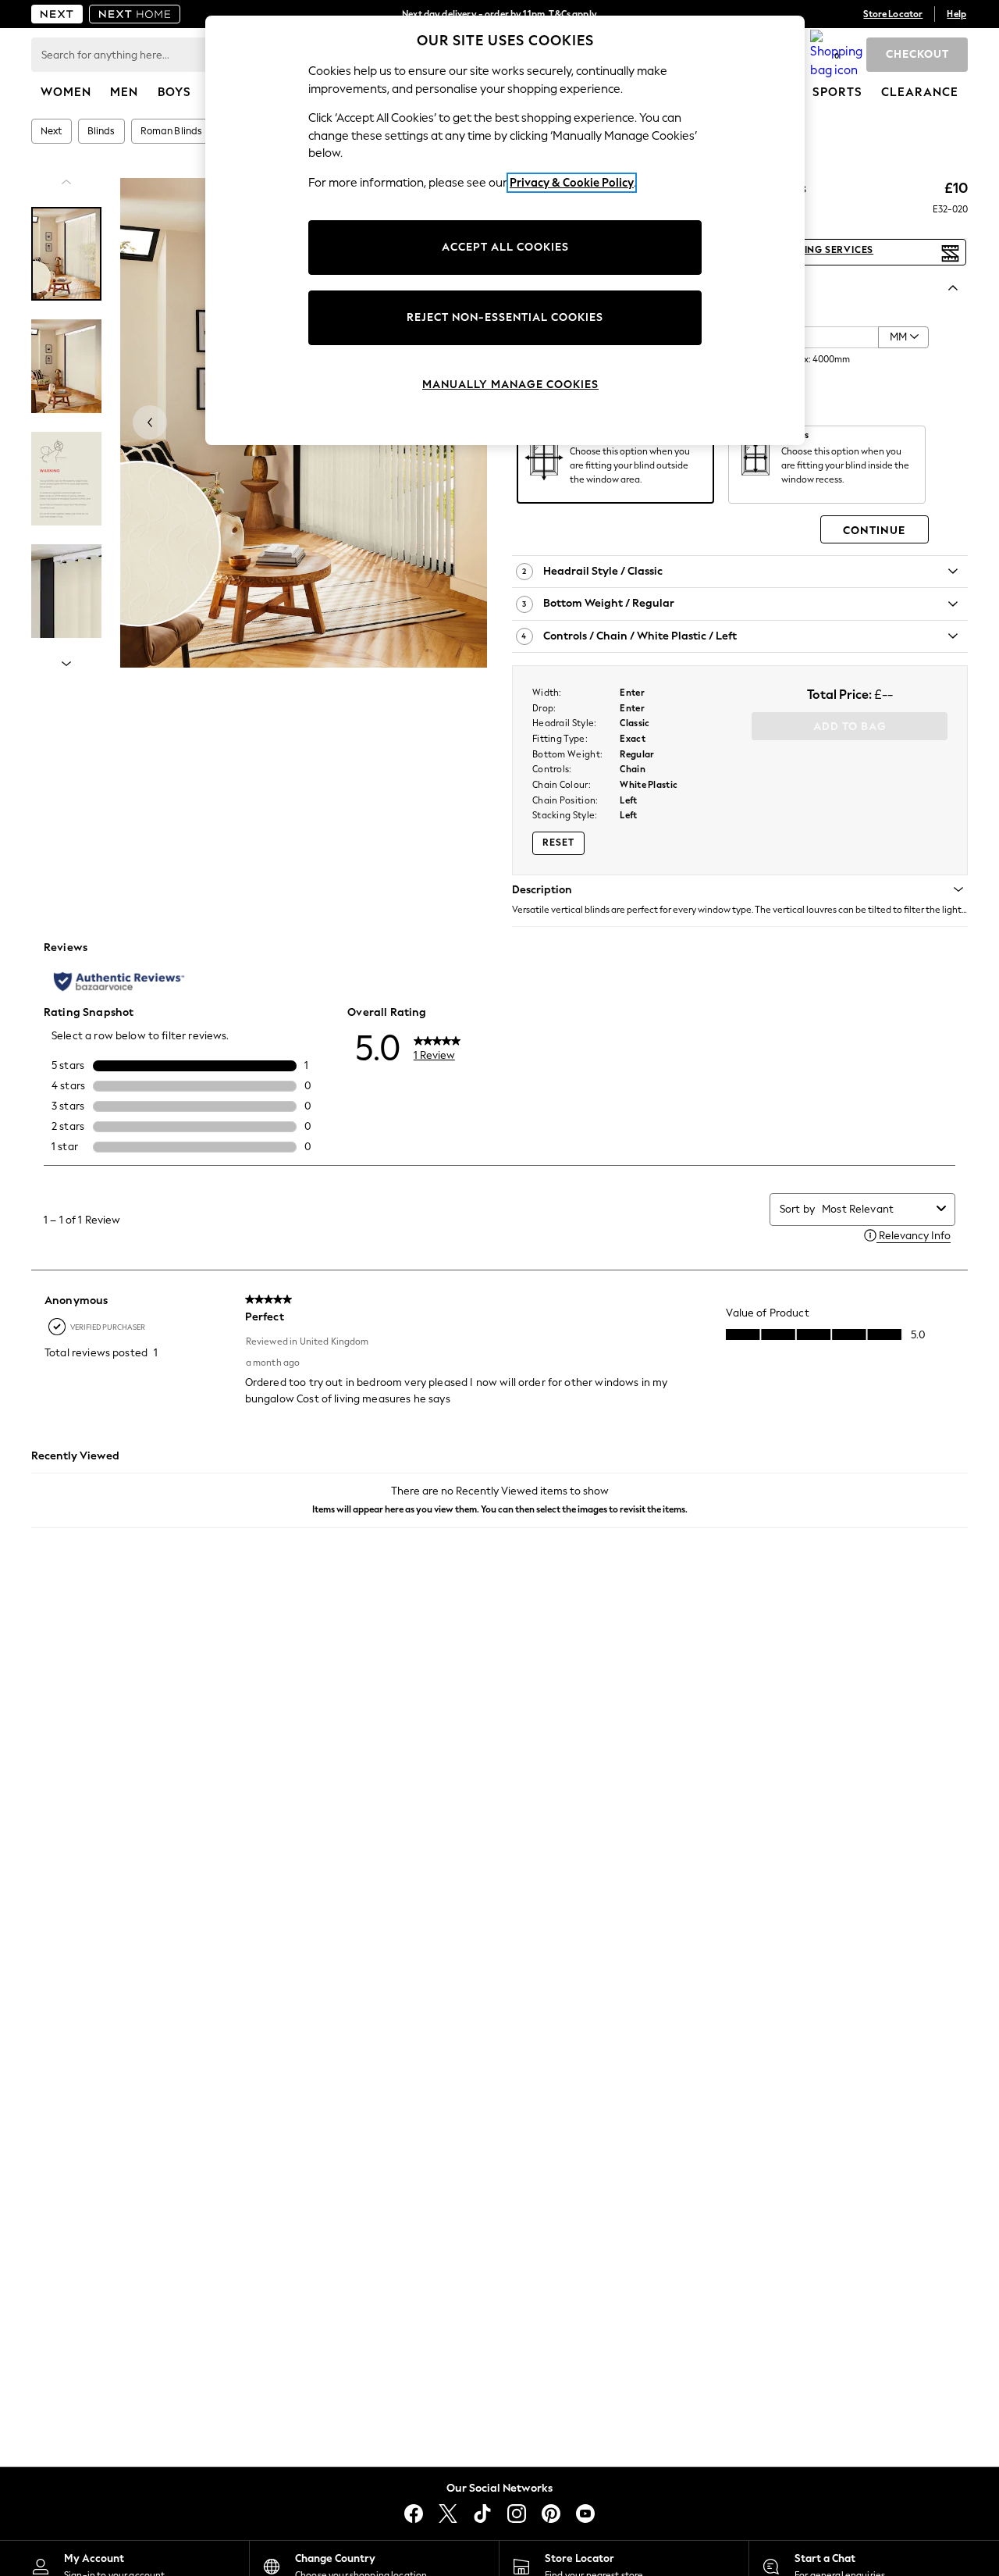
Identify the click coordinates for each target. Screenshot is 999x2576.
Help (956, 14)
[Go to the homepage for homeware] (135, 14)
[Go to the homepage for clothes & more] (57, 14)
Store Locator (893, 14)
